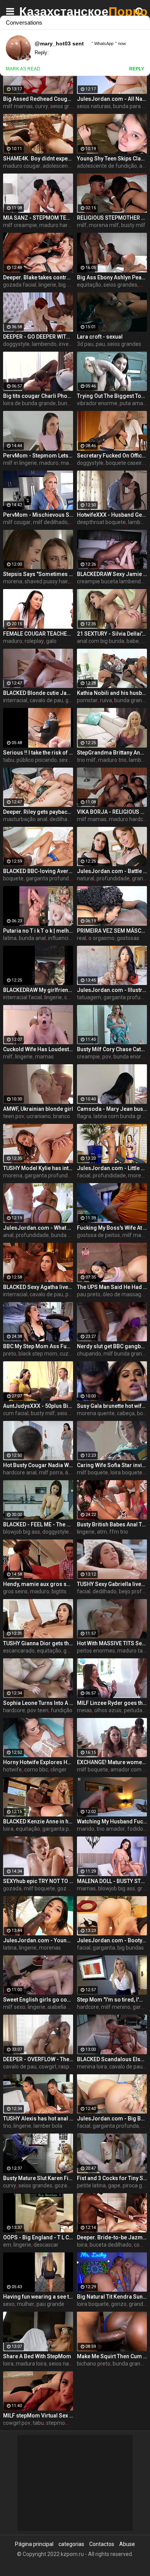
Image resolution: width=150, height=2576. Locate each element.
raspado (68, 2067)
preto (10, 1354)
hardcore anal (20, 1472)
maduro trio (112, 760)
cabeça (126, 1413)
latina (10, 938)
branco (62, 1116)
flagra (84, 1116)
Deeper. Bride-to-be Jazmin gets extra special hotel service (112, 2237)
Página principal (34, 2544)
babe (133, 641)
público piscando (37, 760)
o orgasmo (102, 938)
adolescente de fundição (107, 166)
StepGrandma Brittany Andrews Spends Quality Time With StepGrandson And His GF (112, 753)
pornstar (87, 700)
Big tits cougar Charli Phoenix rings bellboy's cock (38, 396)
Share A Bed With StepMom (37, 2356)
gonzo (119, 2304)
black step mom (38, 1354)
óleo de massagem (126, 1294)
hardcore (14, 1710)
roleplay (34, 641)
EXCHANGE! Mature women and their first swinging (112, 1762)
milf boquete (92, 1472)
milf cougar (17, 522)
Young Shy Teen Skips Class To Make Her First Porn (112, 159)
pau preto (89, 1294)
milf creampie (20, 225)
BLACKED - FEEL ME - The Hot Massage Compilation (38, 1524)
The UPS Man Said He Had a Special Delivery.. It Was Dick (112, 1287)
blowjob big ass (22, 1532)
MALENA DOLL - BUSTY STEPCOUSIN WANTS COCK (112, 1881)
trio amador (111, 1829)
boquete (13, 878)
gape (114, 2185)
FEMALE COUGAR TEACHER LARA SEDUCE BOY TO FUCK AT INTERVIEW (38, 634)
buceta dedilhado (111, 2245)
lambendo (44, 344)
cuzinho (69, 1354)
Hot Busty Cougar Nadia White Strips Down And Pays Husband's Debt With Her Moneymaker (38, 1465)
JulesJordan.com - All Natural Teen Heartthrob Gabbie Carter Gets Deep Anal (112, 99)
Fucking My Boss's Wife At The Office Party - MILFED (112, 1228)
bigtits (59, 1591)
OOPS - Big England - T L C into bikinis (38, 2237)
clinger (58, 1770)
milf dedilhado (50, 522)
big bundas (131, 1948)
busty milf (133, 225)
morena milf (104, 225)
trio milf (86, 760)
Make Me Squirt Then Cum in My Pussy (112, 2356)
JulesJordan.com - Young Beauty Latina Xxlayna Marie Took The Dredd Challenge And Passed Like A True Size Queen (38, 1940)
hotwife (12, 1770)
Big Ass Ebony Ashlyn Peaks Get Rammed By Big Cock (112, 277)
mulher (26, 2304)
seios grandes (67, 106)
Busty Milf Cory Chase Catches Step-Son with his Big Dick (112, 1049)
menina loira (92, 2067)
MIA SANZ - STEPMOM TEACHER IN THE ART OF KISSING (38, 218)
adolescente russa (65, 166)
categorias (71, 2544)
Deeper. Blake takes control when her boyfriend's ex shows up (38, 277)
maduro (49, 463)
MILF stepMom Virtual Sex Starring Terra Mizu (38, 2416)
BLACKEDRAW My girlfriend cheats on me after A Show (38, 990)
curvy (42, 106)
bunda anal (32, 938)
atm (102, 1532)
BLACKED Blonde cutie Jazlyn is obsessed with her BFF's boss (38, 693)
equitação (89, 285)
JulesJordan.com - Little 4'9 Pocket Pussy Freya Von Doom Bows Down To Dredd (112, 1168)
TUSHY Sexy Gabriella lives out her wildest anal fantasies (112, 1584)
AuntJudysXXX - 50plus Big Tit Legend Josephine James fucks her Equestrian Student (38, 1406)
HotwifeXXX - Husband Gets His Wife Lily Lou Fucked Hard (112, 515)
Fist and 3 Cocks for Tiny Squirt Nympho (112, 2178)
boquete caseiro (125, 463)
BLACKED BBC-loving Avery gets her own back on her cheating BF (38, 871)
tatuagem (89, 997)
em (7, 2245)
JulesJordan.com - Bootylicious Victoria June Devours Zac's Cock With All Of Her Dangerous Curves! (112, 1940)
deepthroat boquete (101, 522)
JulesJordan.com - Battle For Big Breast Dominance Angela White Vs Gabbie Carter (112, 871)
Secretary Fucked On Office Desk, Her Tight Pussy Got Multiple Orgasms (112, 456)
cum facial (16, 1413)
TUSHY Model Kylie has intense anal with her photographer (38, 1168)
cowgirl (47, 2067)
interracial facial (22, 997)
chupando (89, 1354)
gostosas (128, 938)
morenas (139, 1175)
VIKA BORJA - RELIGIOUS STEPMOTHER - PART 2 (112, 812)
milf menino (116, 2007)
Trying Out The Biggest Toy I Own (112, 396)
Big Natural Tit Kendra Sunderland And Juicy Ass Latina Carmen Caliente (112, 2297)
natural (86, 878)
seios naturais (94, 106)
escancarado (19, 1651)
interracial (15, 700)
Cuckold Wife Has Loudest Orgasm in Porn (38, 1049)
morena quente (96, 1413)
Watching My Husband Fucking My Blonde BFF (112, 1821)
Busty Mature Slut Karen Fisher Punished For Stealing (38, 2178)
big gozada (72, 285)
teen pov (14, 1116)
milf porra (51, 1472)
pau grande (50, 2304)
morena (13, 581)
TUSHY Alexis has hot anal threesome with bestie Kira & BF (38, 2119)
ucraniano (39, 1116)
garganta (104, 1948)
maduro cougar (22, 166)
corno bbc (36, 1770)
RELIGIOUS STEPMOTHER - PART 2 (112, 218)
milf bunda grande (126, 1354)
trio (7, 2126)
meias (84, 1710)
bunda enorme (131, 1057)
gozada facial (20, 285)
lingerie (47, 285)
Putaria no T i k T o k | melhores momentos (38, 931)
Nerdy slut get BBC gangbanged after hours (112, 1346)
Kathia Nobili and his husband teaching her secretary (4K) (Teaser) (112, 693)
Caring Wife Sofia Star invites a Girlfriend (112, 1465)
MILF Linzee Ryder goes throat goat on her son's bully (112, 1703)
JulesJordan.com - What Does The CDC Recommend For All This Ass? (38, 1228)
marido (86, 1829)
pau (100, 344)
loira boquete (126, 1472)
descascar (46, 2245)
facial (84, 1175)
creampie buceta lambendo (110, 581)
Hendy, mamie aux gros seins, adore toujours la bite (38, 1584)
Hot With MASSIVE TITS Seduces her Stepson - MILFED (112, 1643)
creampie (88, 1057)
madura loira (31, 2364)
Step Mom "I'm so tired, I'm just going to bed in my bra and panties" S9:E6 (112, 2000)
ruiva (106, 700)
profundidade (113, 878)
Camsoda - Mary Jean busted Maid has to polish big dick (112, 1109)
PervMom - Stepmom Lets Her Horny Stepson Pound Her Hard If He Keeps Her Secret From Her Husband (38, 456)
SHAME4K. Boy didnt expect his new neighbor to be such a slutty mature (38, 159)
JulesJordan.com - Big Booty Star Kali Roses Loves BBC (112, 2119)
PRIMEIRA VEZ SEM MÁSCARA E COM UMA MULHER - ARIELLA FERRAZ (112, 931)
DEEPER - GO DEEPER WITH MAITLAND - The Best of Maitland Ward (38, 337)
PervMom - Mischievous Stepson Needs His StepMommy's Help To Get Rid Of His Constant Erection (38, 515)
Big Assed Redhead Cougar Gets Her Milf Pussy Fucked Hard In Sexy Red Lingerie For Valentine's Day (38, 99)
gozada (12, 1888)
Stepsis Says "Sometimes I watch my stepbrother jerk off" (38, 574)
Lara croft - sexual (100, 337)
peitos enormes (96, 1651)
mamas (44, 1057)
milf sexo (14, 2007)
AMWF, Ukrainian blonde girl (38, 1109)
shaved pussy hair (46, 581)
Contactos (102, 2544)
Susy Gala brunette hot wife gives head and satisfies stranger (112, 1406)
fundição (62, 1710)
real (82, 938)
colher (72, 997)
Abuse (127, 2544)
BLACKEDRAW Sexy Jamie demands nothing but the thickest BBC (112, 574)
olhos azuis (108, 1710)
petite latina (91, 2185)
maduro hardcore (60, 225)
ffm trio (119, 1532)
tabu (9, 760)
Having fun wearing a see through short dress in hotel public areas (38, 2297)
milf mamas (18, 106)
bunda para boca (72, 1235)
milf (82, 225)
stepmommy (62, 2423)
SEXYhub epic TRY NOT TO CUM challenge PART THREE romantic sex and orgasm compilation (38, 1881)
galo (51, 641)
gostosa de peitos (98, 1235)
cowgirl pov (17, 2423)
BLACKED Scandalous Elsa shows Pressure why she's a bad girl (112, 2059)
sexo (9, 2304)
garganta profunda (49, 878)
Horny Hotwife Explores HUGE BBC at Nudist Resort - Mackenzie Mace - (38, 1762)
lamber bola (48, 2126)
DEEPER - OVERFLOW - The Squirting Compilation (38, 2059)
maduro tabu (133, 1651)
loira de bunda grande (29, 403)
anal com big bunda (101, 641)
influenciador (64, 938)
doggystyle (16, 344)
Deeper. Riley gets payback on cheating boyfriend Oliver (38, 812)
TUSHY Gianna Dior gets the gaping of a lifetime (38, 1643)
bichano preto (94, 2364)
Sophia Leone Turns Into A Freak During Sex (38, 1703)
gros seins (15, 1591)
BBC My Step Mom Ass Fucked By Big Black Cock (38, 1346)
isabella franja (65, 2007)
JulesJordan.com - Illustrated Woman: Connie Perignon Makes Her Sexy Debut (112, 990)
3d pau (85, 344)
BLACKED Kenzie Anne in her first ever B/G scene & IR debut (38, 1821)
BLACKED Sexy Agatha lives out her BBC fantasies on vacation (38, 1287)
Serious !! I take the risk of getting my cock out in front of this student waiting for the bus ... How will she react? (38, 753)
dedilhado (105, 1591)
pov (107, 1057)
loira (8, 1829)
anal (8, 1235)
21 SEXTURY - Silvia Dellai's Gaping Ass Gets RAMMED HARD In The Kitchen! (112, 634)
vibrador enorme (97, 403)
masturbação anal (25, 819)
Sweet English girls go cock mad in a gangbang (38, 2000)
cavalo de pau (46, 700)
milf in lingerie (20, 463)
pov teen (38, 1710)
